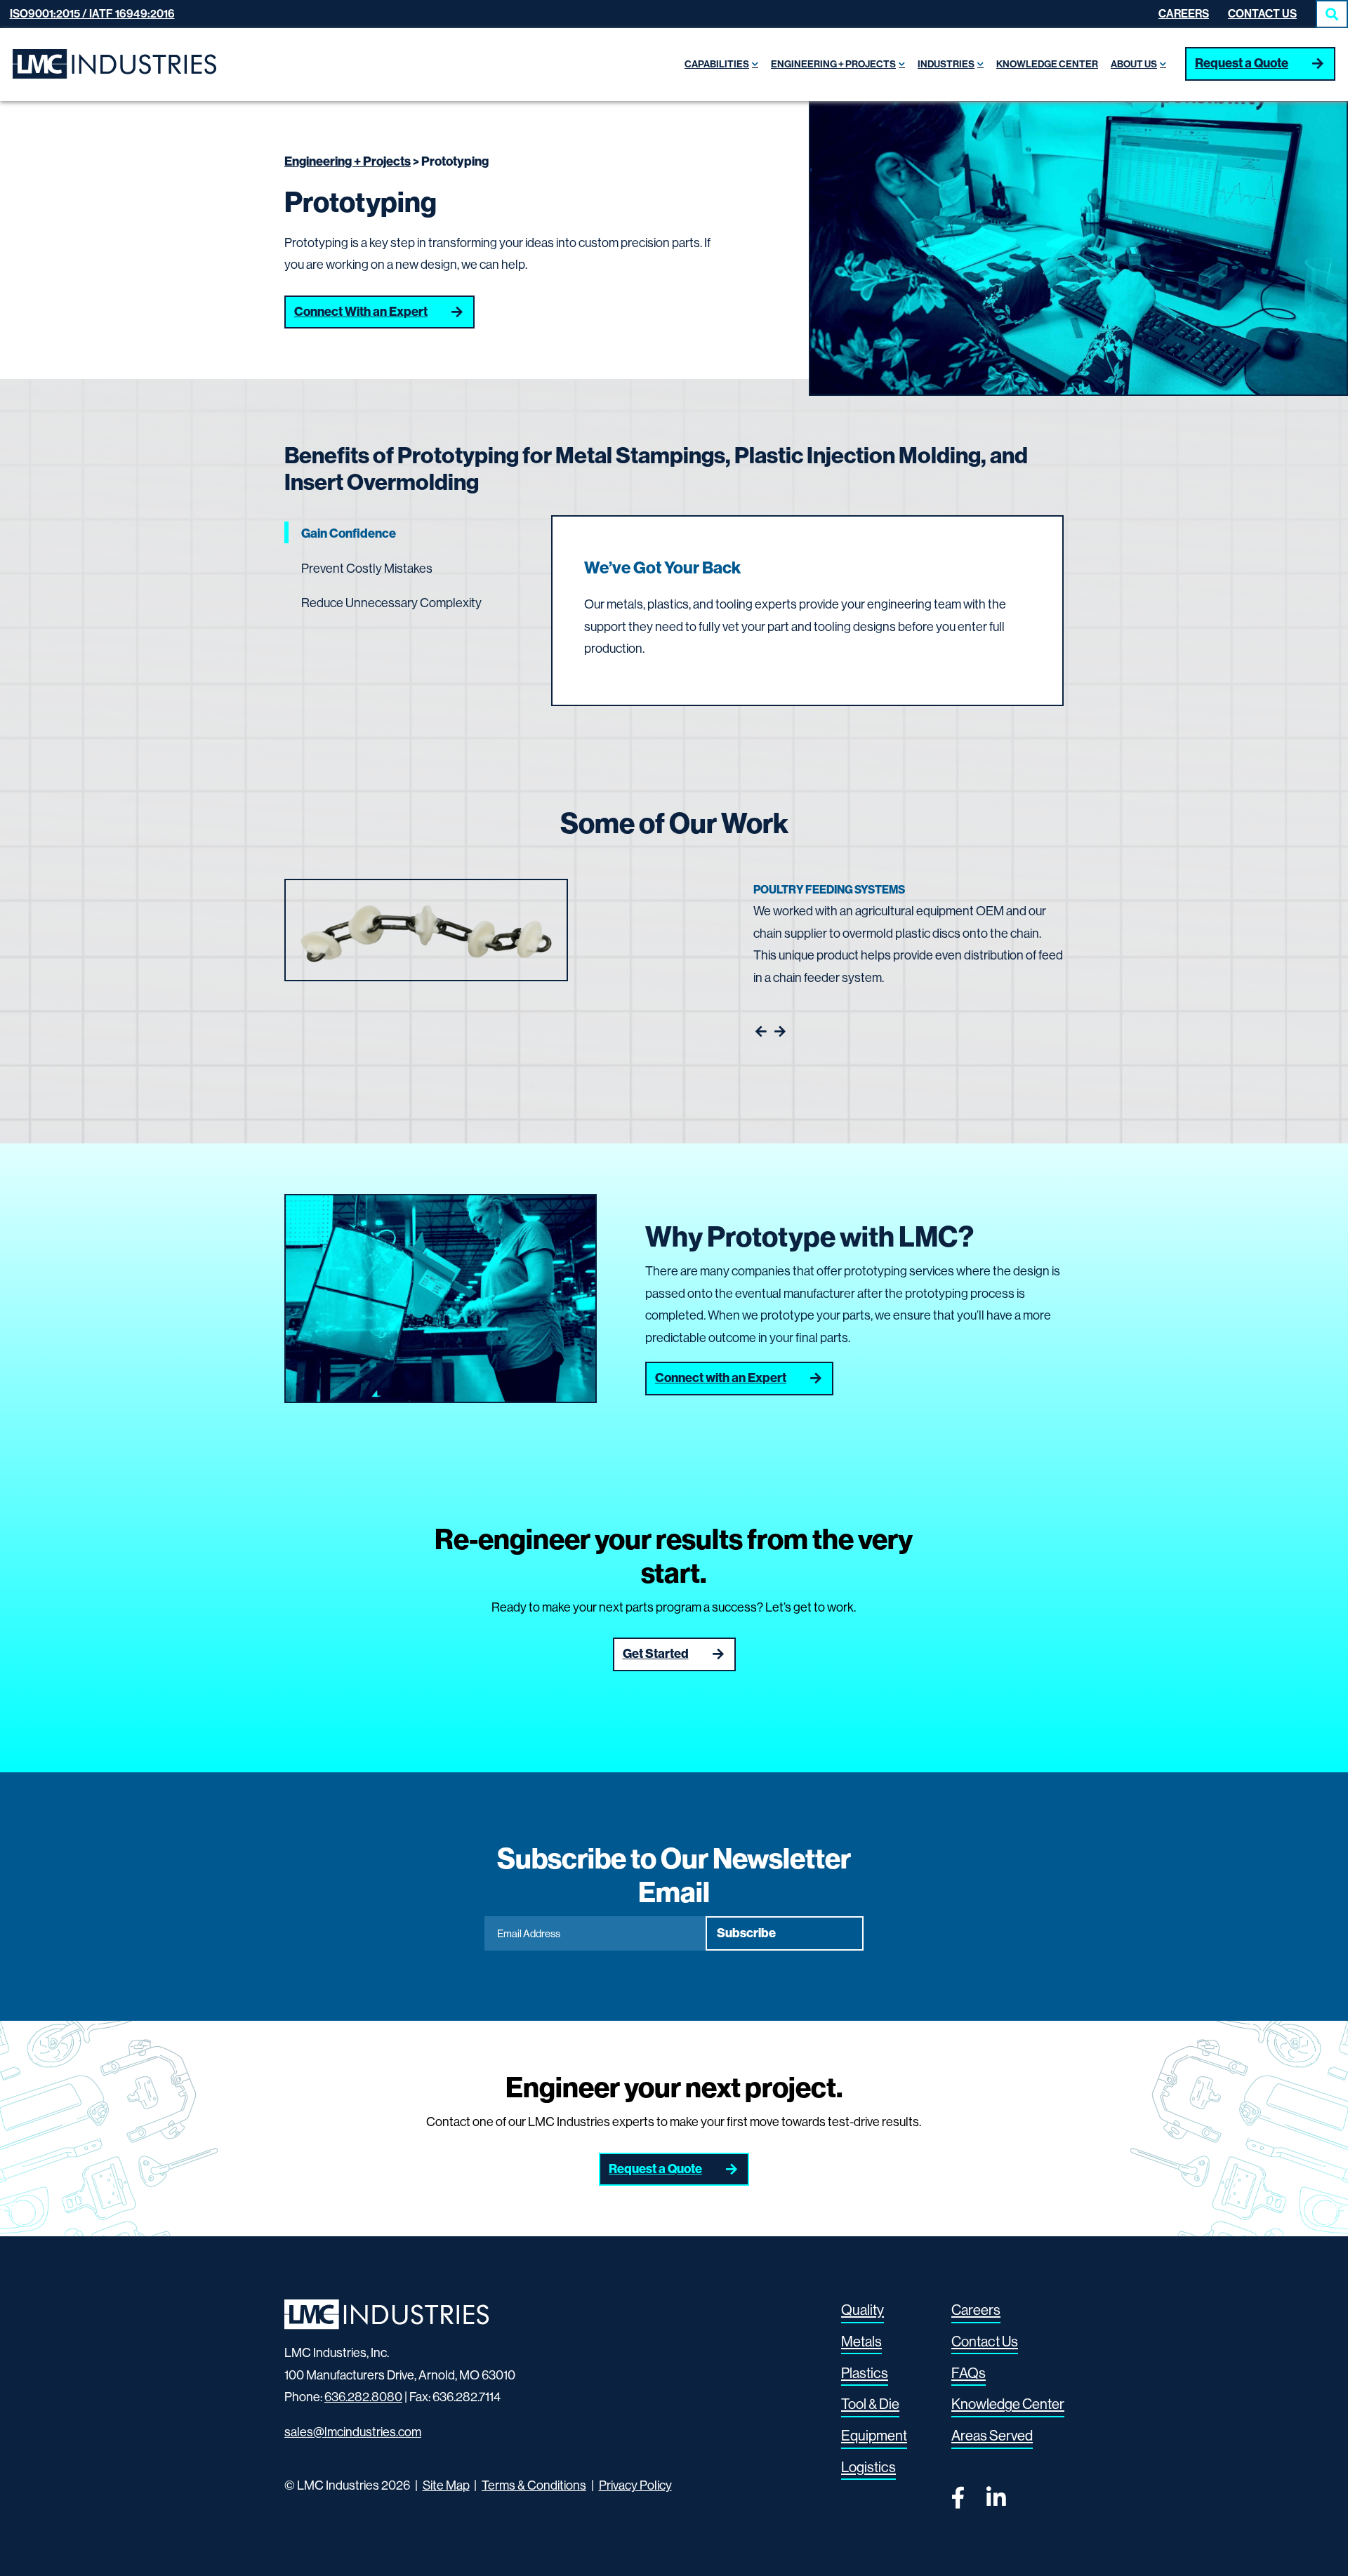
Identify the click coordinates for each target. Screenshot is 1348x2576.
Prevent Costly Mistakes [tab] (367, 569)
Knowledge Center (1008, 2404)
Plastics (865, 2372)
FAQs (969, 2372)
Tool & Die (870, 2404)
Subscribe (746, 1933)
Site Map (446, 2485)
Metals (861, 2342)
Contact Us (1262, 14)
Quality (863, 2310)
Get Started (656, 1654)
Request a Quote (1242, 63)
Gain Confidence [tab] (349, 533)
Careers (1184, 14)
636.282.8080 (363, 2397)
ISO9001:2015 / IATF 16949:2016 (92, 14)
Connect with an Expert (721, 1378)
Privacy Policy (635, 2485)
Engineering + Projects (348, 161)
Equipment (874, 2436)
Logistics (868, 2467)
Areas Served (992, 2436)
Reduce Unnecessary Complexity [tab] (391, 603)
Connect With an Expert (361, 312)
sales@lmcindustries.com (353, 2431)
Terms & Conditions (534, 2485)
